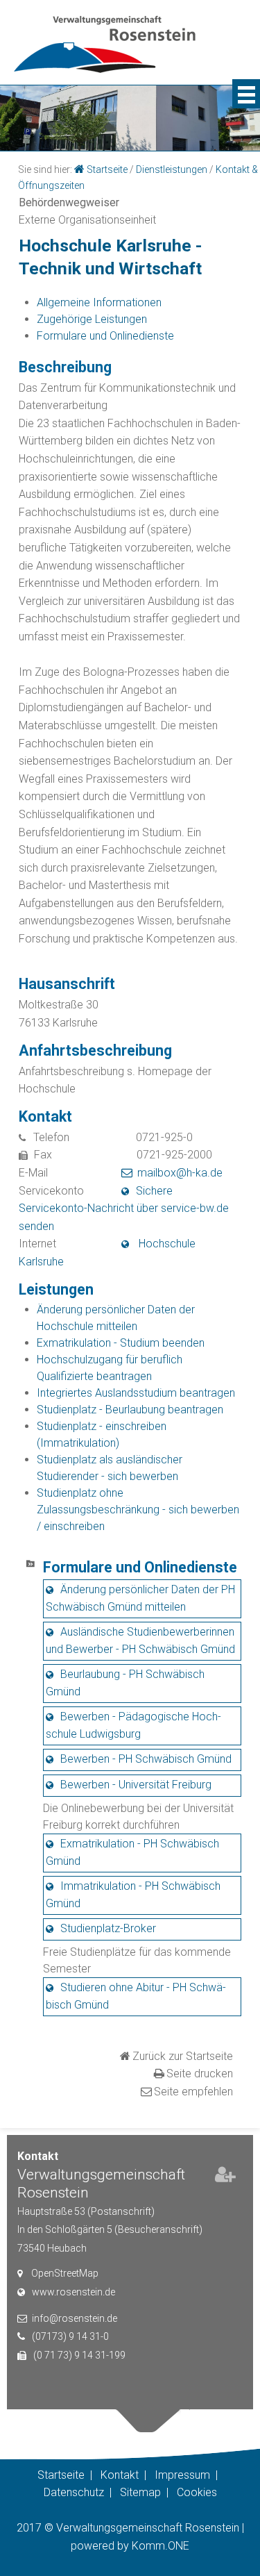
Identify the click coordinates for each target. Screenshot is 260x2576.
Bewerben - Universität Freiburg (136, 1785)
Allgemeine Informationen (99, 302)
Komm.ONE (161, 2546)
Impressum (182, 2475)
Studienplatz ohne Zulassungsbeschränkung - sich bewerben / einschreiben (138, 1510)
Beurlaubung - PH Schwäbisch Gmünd (125, 1683)
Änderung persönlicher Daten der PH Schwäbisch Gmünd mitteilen (140, 1598)
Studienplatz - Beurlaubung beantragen (130, 1410)
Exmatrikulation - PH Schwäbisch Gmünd (132, 1852)
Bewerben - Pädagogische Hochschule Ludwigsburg (133, 1725)
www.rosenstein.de (73, 2292)
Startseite (107, 169)
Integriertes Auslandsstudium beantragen (136, 1393)
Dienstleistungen (172, 169)
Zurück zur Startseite (183, 2056)
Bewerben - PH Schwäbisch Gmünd (146, 1759)
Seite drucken (200, 2074)
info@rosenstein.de (75, 2318)
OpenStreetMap (65, 2273)
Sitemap (140, 2492)
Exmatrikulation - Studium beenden (121, 1343)
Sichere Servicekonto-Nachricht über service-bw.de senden (124, 1208)
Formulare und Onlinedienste (105, 336)
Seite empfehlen (193, 2092)
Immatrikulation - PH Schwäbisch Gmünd (133, 1895)
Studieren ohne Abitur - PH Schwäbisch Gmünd (136, 1996)
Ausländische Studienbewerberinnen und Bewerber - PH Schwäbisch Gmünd (140, 1640)
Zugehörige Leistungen (92, 319)
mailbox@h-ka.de (180, 1173)
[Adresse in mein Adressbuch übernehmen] (225, 2177)
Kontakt (120, 2475)
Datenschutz (74, 2492)
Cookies (197, 2492)
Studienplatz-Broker (108, 1928)
